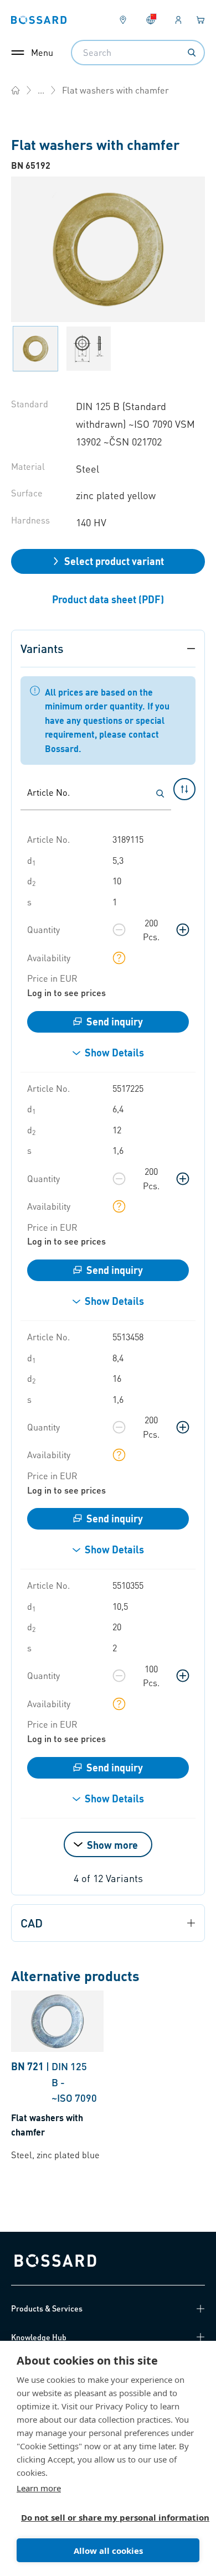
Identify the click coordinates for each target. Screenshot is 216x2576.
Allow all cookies (108, 2551)
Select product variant (114, 561)
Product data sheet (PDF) (108, 599)
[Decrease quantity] (119, 930)
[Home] (16, 90)
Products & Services (47, 2308)
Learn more (39, 2488)
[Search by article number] (160, 794)
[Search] (192, 53)
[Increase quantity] (183, 930)
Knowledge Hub (39, 2337)
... (41, 90)
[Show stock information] (119, 958)
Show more (112, 1845)
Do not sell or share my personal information (104, 2517)
